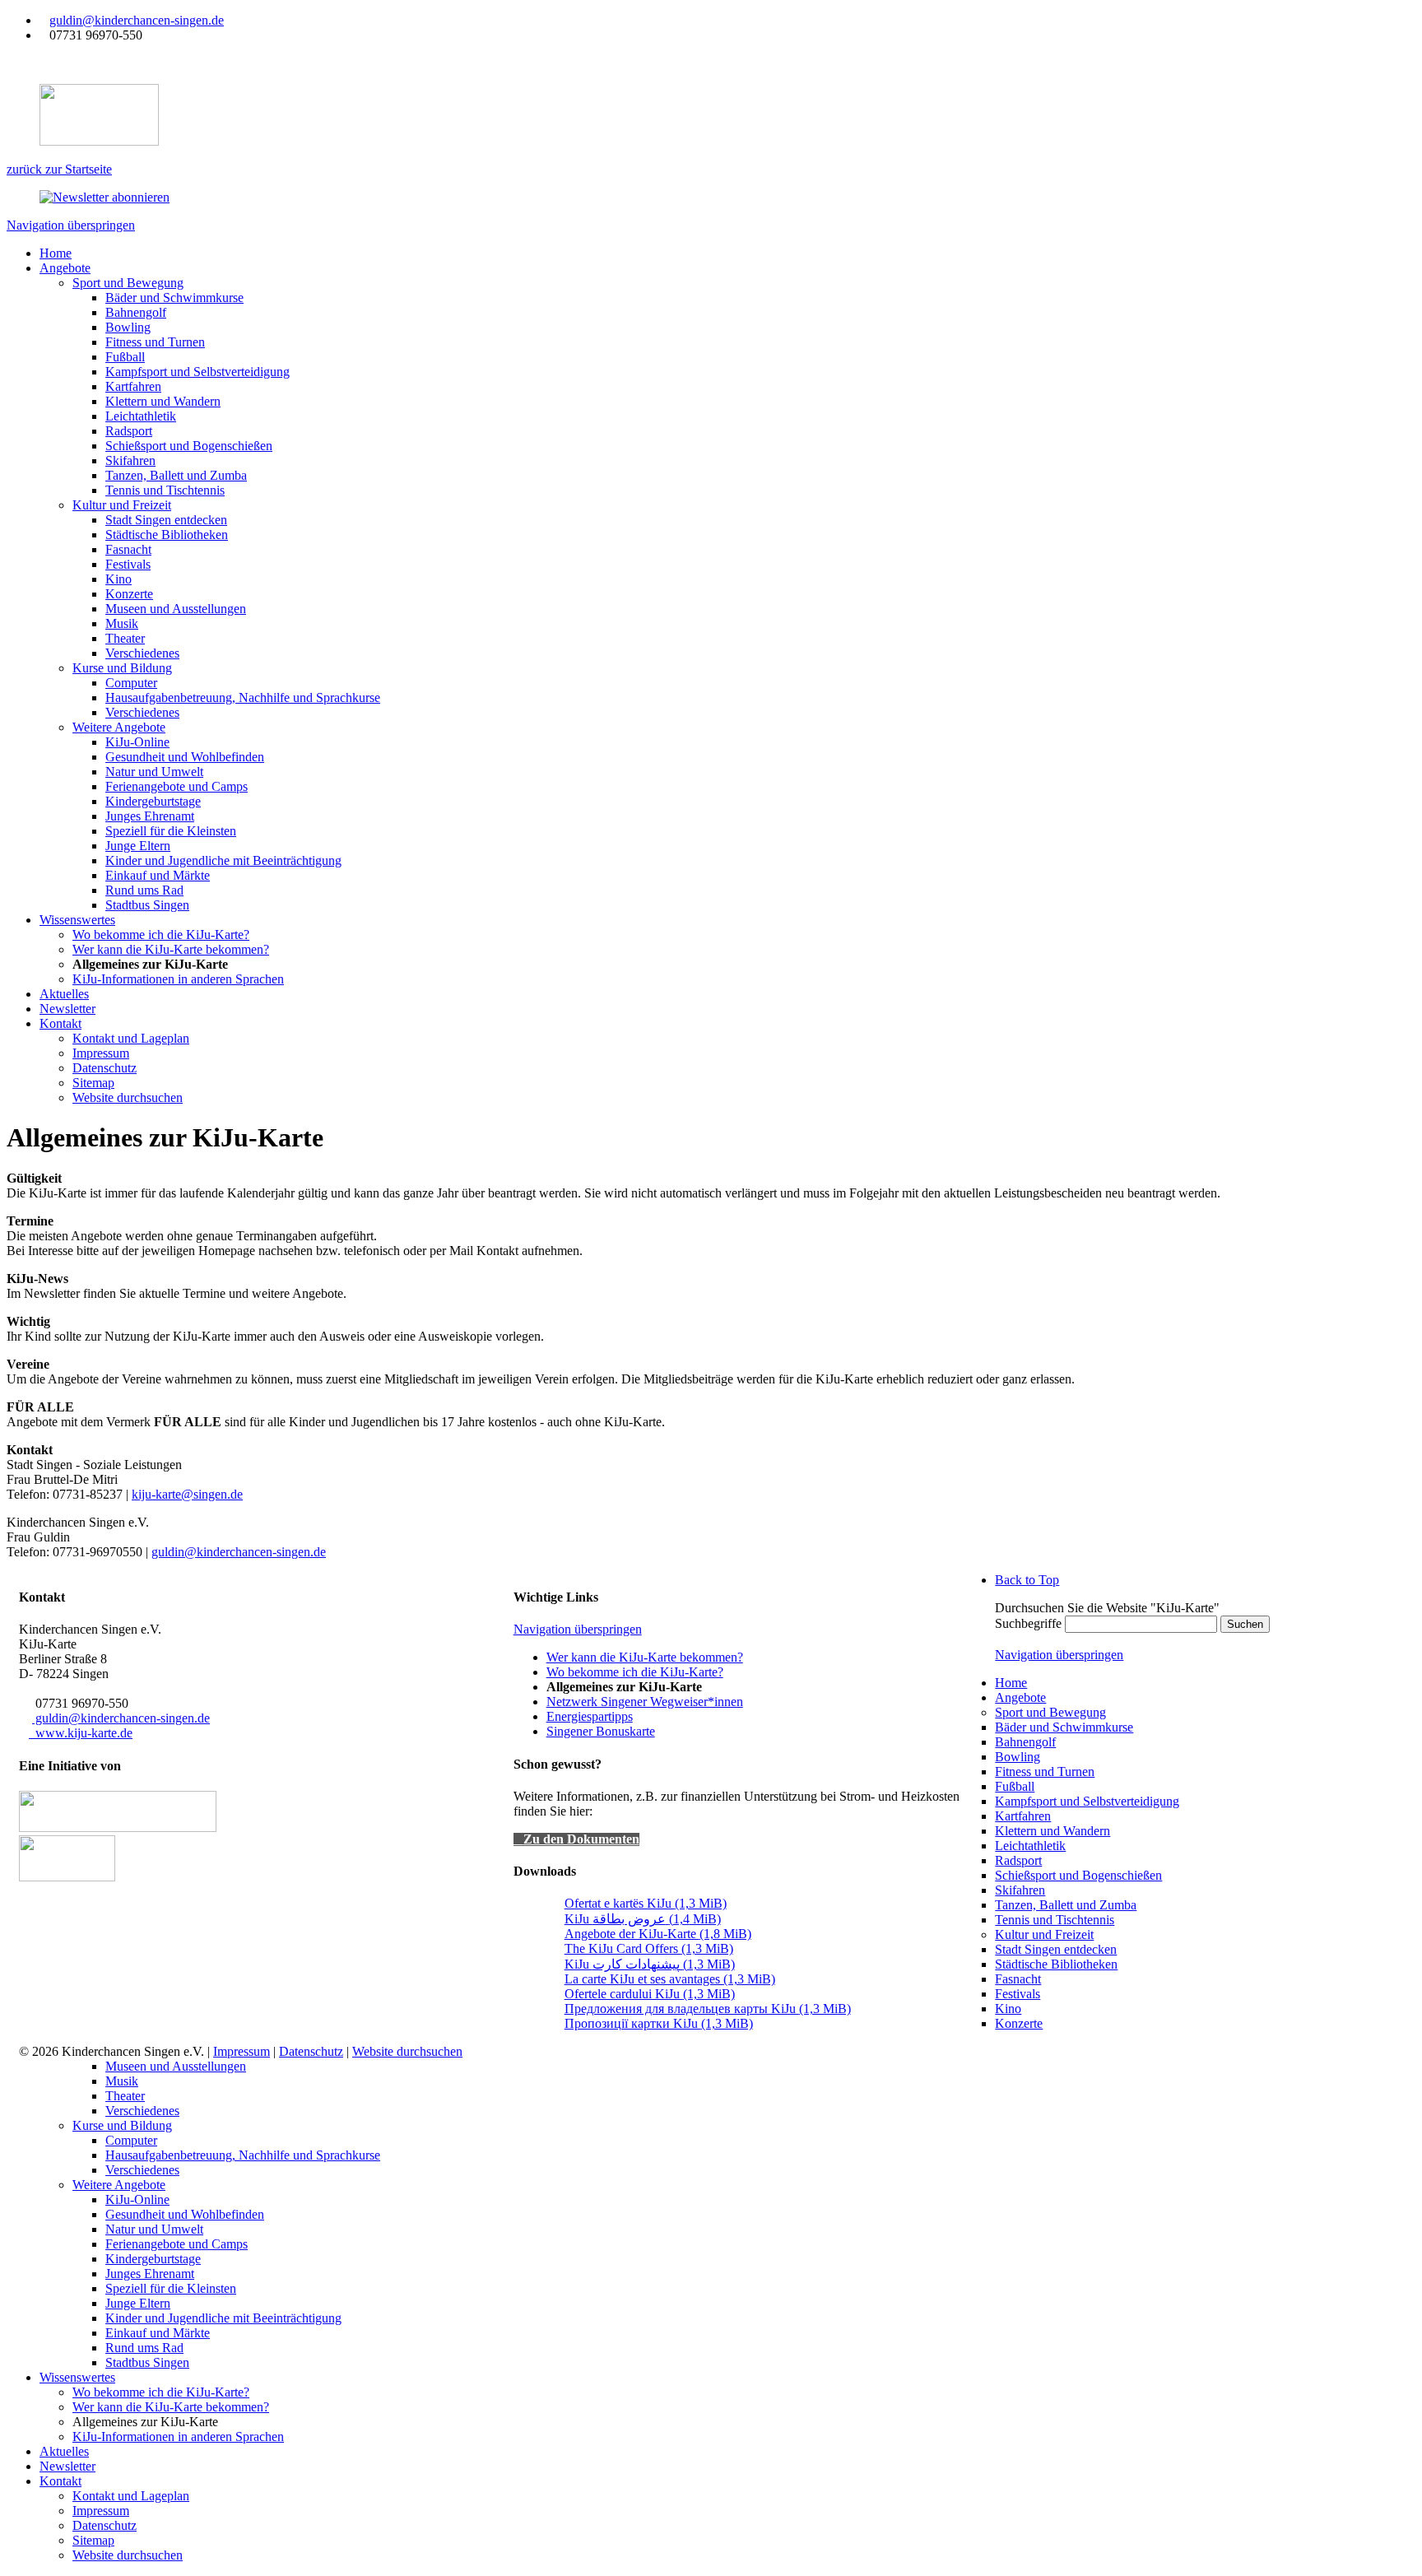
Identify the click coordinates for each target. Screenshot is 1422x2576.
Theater (125, 2096)
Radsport (1018, 1860)
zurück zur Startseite (59, 169)
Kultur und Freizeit (1044, 1934)
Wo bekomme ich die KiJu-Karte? (635, 1672)
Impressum (242, 2051)
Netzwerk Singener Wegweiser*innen (645, 1702)
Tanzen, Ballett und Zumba (1066, 1905)
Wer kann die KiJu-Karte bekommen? (645, 1657)
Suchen (1245, 1624)
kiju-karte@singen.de (187, 1494)
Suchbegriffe (1028, 1623)
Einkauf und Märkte (158, 2333)
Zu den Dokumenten (581, 1839)
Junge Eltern (138, 2303)
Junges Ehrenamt (150, 2274)
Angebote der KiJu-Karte (658, 1934)
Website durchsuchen (407, 2051)
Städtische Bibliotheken (1056, 1964)
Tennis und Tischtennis (1055, 1920)
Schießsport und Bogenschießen (1078, 1875)
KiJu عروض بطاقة (643, 1919)
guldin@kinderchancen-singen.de (137, 20)
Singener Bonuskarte (601, 1731)
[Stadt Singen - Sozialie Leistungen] (118, 1827)
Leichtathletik (1030, 1846)
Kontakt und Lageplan (131, 2496)
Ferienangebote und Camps (177, 2244)
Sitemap (93, 2540)
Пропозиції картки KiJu (659, 2023)
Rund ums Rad (144, 2348)
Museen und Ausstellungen (176, 2066)
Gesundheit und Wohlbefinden (185, 2214)
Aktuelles (64, 2451)
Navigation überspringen (71, 225)
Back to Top (1027, 1580)
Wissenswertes (77, 2377)
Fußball (1015, 1786)
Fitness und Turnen (1045, 1772)
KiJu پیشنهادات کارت (650, 1964)
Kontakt (60, 2481)
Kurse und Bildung (122, 2125)
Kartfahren (1023, 1816)
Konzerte (1019, 2023)
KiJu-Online (137, 2199)
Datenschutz (311, 2051)
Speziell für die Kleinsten (171, 2288)
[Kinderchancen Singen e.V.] (67, 1877)
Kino (1008, 2009)
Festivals (1018, 1994)
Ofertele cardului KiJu (650, 1994)
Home (1011, 1683)
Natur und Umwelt (154, 2229)
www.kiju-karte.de (81, 1733)
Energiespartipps (590, 1716)
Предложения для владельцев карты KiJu (708, 2009)
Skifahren (1020, 1890)
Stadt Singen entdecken (1056, 1949)
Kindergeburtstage (153, 2259)
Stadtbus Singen (147, 2362)
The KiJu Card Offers (649, 1948)
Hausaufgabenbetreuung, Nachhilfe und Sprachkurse (243, 2155)
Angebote (1020, 1697)
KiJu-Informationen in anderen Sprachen (178, 2437)
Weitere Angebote (119, 2185)
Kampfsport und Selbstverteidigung (1087, 1801)
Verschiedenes (142, 2111)
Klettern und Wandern (1053, 1831)
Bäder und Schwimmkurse (1064, 1727)
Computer (131, 2140)
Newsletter (67, 2466)
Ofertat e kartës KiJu (646, 1903)
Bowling (1018, 1757)
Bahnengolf (1025, 1742)
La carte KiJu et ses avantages (670, 1979)
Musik (122, 2081)
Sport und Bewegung (1050, 1712)
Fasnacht (1018, 1979)
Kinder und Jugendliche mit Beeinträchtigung (223, 2318)
